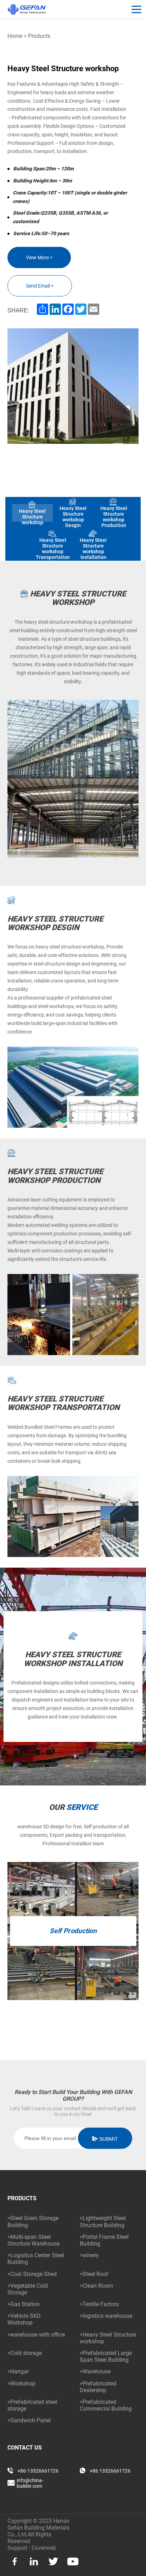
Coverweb (44, 2548)
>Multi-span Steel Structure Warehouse (33, 2240)
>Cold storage (25, 2353)
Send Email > (40, 286)
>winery (89, 2255)
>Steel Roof (94, 2274)
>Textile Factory (99, 2304)
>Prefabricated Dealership (98, 2387)
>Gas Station (24, 2304)
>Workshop (21, 2383)
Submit (108, 2139)
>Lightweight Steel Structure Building (103, 2221)
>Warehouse (95, 2371)
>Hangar (18, 2371)
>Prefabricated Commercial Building (106, 2405)
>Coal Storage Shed (32, 2274)
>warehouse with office (36, 2335)
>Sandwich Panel (29, 2420)
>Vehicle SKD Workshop (24, 2319)
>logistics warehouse (106, 2316)
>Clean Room (96, 2286)
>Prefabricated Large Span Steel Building (106, 2356)
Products (39, 36)
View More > (39, 257)
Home (15, 36)
